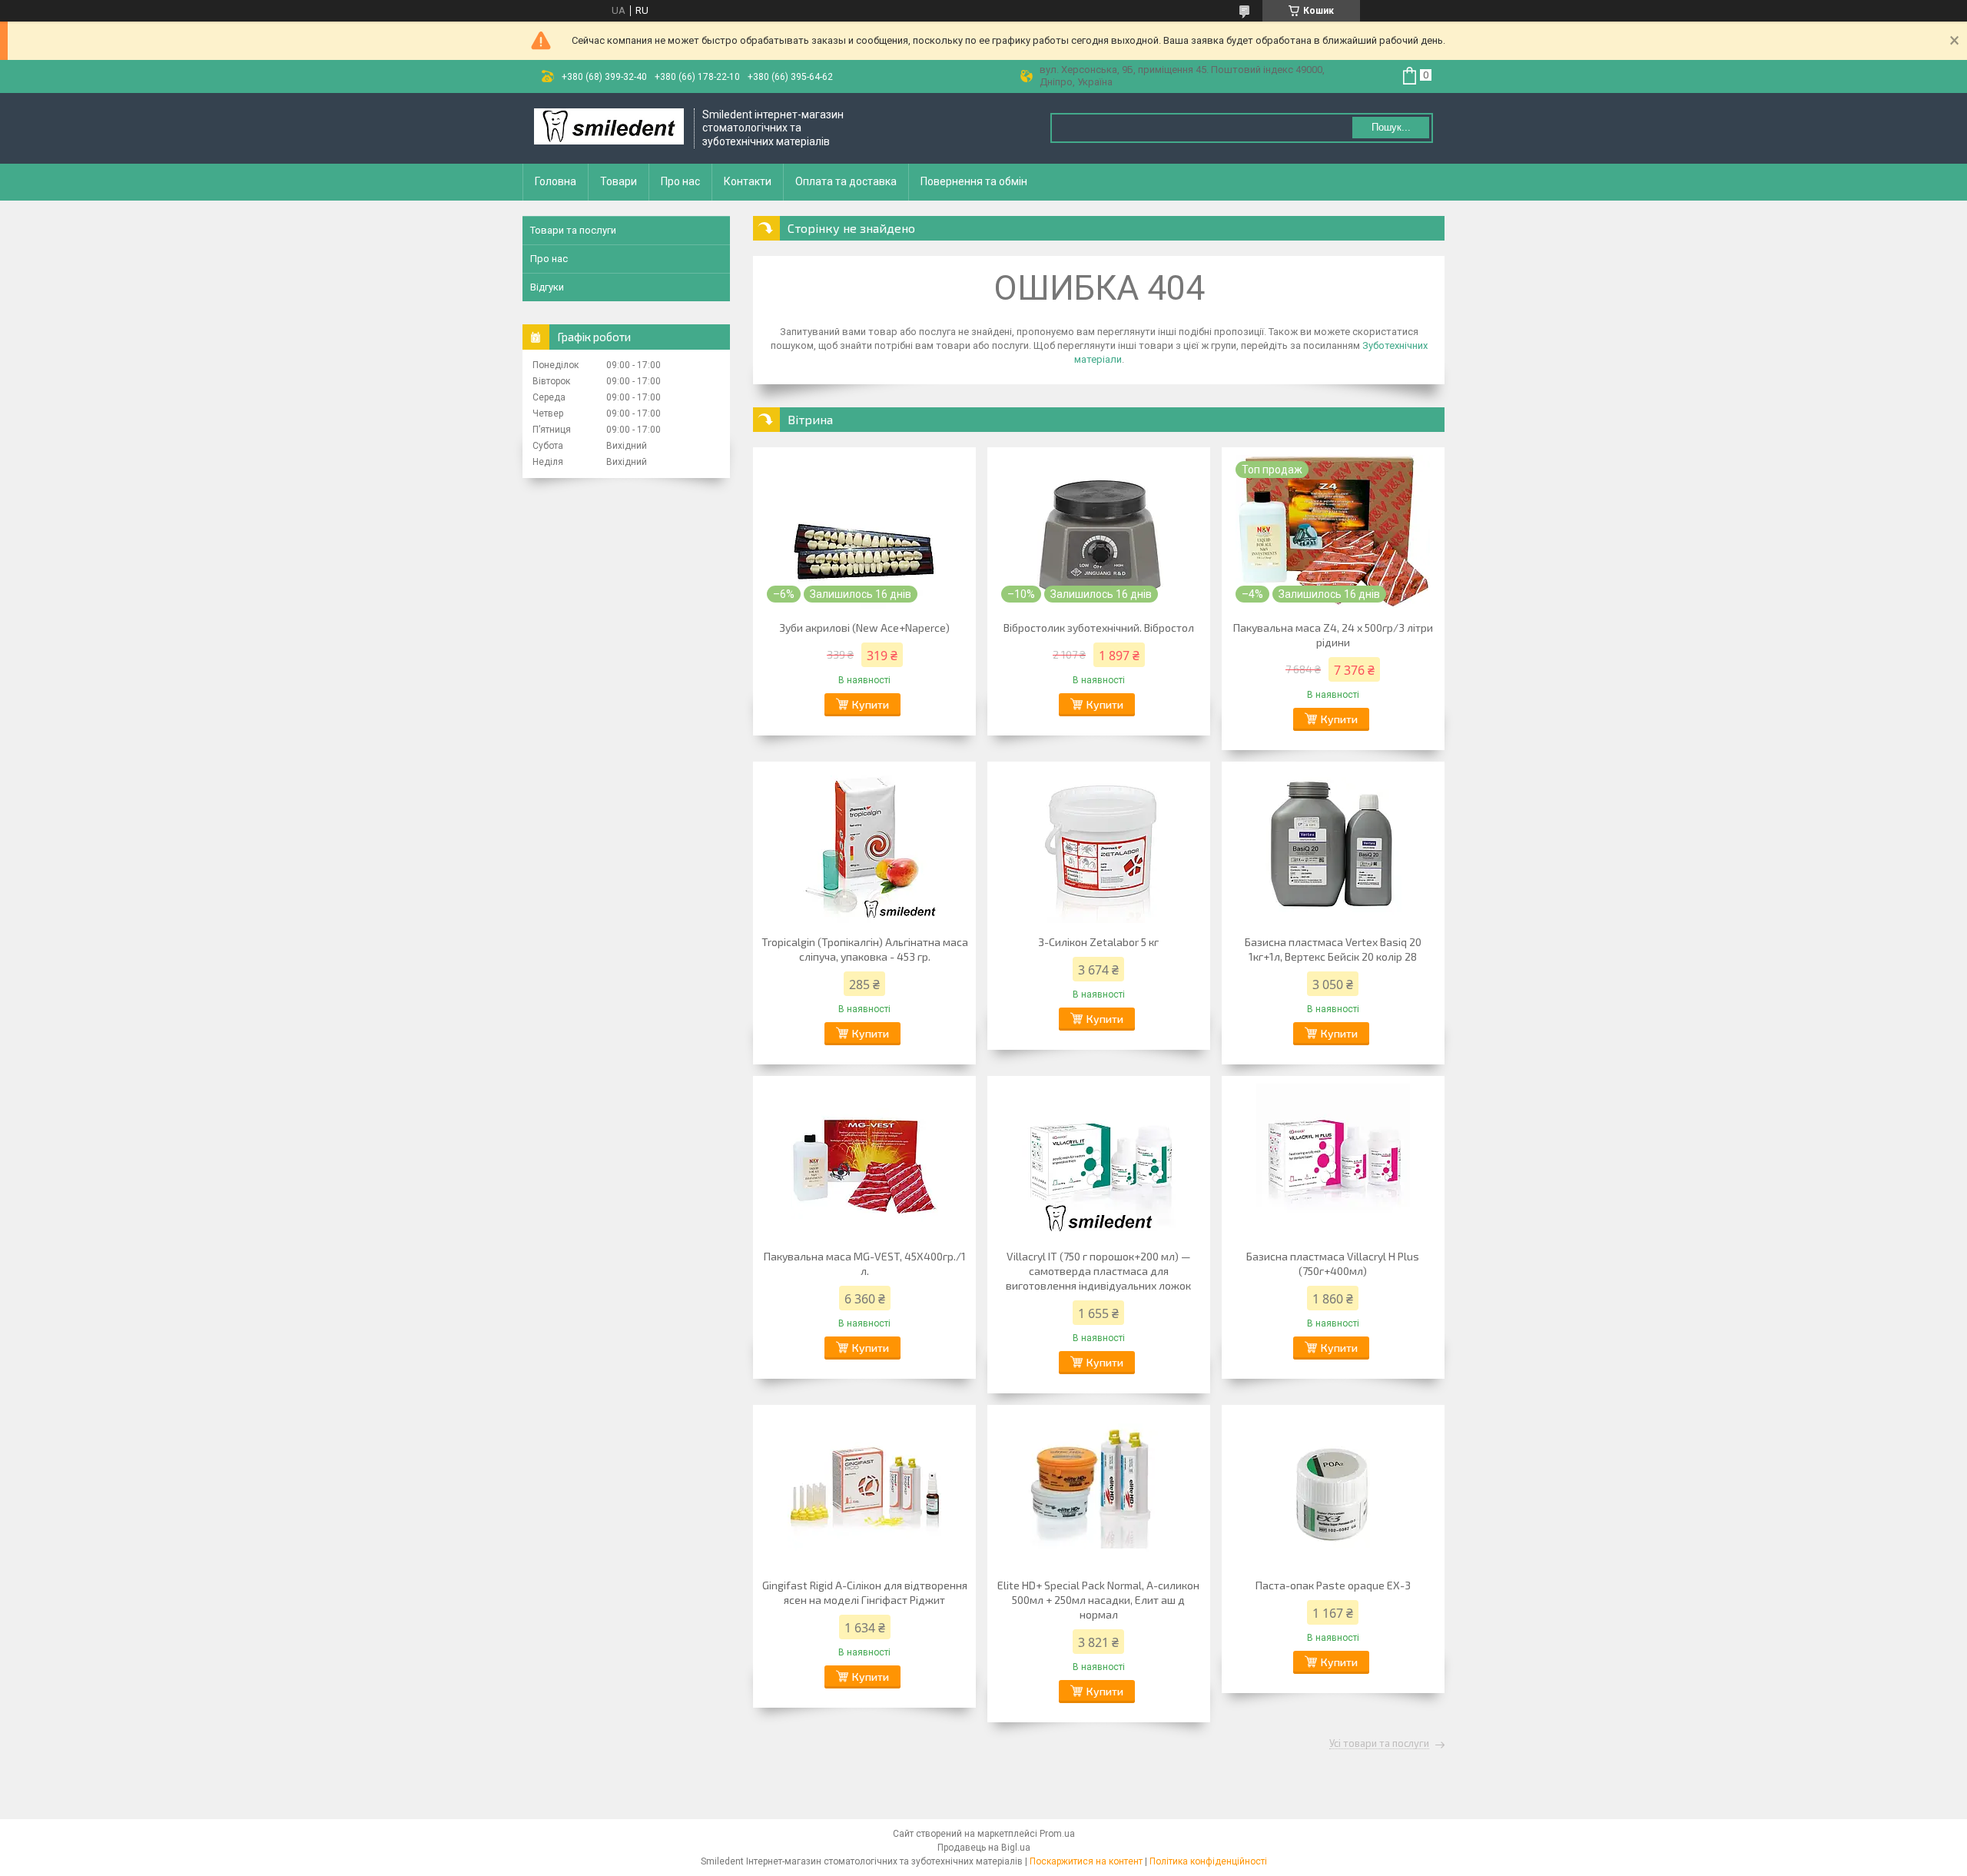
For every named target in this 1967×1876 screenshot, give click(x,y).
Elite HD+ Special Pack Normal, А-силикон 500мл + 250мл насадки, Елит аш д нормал (1098, 1600)
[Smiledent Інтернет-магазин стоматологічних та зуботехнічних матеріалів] (609, 128)
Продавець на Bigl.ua (984, 1848)
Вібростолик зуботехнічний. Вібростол (1099, 628)
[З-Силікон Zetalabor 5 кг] (1099, 846)
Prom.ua (1057, 1834)
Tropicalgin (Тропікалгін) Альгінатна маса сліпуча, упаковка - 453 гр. (865, 949)
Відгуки (547, 287)
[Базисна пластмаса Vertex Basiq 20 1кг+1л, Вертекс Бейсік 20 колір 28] (1333, 846)
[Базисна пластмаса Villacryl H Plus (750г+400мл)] (1333, 1160)
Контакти (748, 181)
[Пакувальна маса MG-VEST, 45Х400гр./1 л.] (864, 1160)
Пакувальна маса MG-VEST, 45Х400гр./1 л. (865, 1263)
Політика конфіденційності (1208, 1861)
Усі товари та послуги (1379, 1744)
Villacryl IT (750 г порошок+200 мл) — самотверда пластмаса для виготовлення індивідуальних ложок (1098, 1271)
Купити (871, 704)
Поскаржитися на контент (1086, 1861)
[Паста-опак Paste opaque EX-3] (1333, 1489)
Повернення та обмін (974, 181)
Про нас (680, 181)
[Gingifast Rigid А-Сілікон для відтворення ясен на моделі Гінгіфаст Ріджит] (864, 1489)
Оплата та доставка (846, 181)
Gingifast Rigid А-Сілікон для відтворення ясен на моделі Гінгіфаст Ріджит (865, 1592)
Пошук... (1391, 127)
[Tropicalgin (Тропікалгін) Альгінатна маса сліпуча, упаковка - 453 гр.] (864, 846)
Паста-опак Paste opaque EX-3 (1333, 1585)
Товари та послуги (573, 230)
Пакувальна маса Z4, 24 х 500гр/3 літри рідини (1333, 635)
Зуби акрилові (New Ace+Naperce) (864, 628)
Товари (619, 181)
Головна (556, 181)
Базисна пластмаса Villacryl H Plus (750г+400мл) (1333, 1263)
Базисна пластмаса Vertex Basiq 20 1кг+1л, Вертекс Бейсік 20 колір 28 (1333, 949)
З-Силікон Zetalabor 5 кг (1098, 942)
